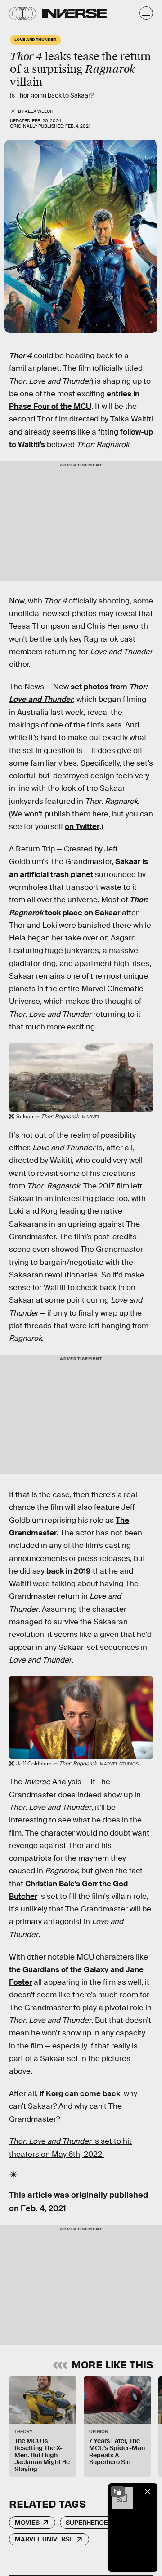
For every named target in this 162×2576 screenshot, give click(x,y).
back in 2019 (69, 1571)
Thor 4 (20, 356)
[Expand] (118, 2492)
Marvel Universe (44, 2539)
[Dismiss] (148, 2492)
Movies (27, 2523)
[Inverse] (74, 13)
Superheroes (89, 2523)
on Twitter (82, 827)
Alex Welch (39, 111)
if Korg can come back (80, 2094)
